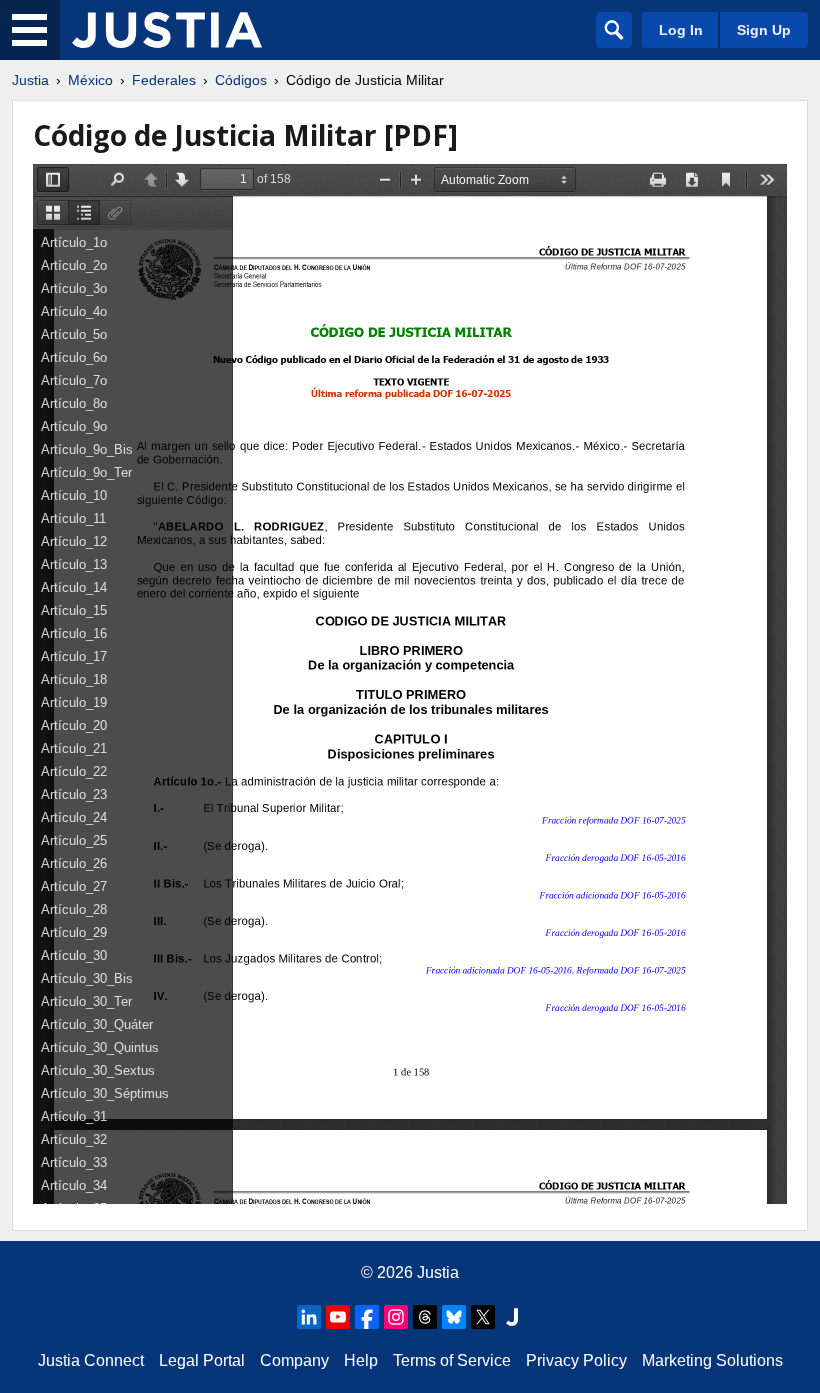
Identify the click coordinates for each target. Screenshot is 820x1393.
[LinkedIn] (309, 1317)
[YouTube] (338, 1317)
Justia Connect (91, 1360)
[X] (483, 1317)
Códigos (241, 80)
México (90, 80)
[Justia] (167, 30)
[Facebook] (367, 1317)
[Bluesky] (454, 1317)
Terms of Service (452, 1360)
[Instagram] (396, 1317)
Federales (164, 80)
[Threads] (425, 1317)
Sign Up (764, 30)
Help (361, 1360)
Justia (30, 80)
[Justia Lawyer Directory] (512, 1317)
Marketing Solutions (712, 1360)
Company (294, 1360)
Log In (681, 30)
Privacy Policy (576, 1360)
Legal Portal (202, 1360)
